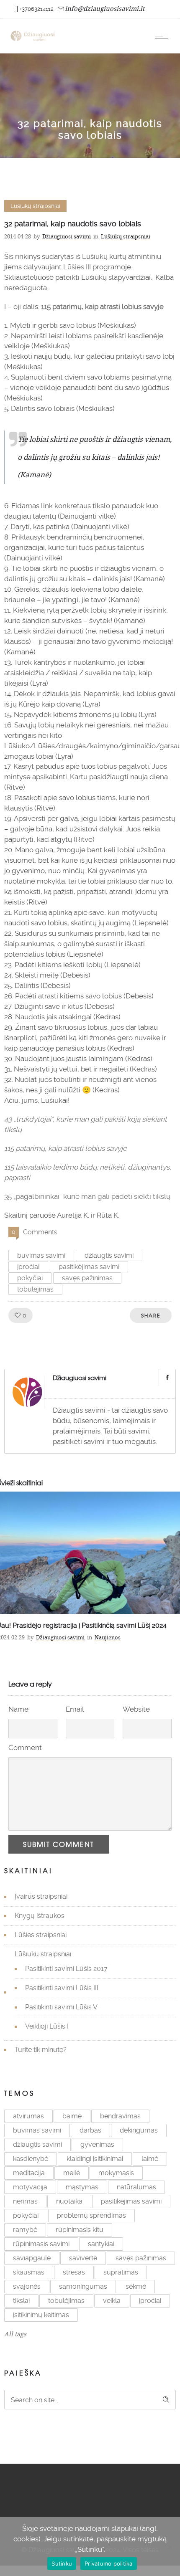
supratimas (121, 2272)
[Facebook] (167, 1378)
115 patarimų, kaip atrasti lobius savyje (102, 306)
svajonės (27, 2286)
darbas (90, 2130)
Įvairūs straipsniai (41, 1896)
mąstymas (82, 2187)
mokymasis (116, 2173)
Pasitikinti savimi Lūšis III (62, 1988)
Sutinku (62, 2563)
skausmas (29, 2272)
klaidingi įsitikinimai (95, 2159)
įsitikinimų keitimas (41, 2315)
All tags (15, 2334)
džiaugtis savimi (109, 1255)
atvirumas (28, 2116)
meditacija (29, 2173)
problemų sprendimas (91, 2215)
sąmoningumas (83, 2286)
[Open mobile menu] (163, 36)
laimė (150, 2159)
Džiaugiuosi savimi (67, 236)
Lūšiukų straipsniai (43, 1954)
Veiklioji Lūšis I (47, 2026)
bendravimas (120, 2116)
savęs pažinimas (87, 1278)
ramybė (25, 2230)
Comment (25, 1748)
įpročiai (28, 1267)
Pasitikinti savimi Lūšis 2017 (66, 1969)
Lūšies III (77, 267)
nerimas (25, 2201)
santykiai (101, 2244)
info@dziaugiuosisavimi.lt (105, 8)
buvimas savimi (41, 1255)
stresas (74, 2272)
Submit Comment (59, 1844)
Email (75, 1709)
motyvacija (30, 2187)
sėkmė (136, 2286)
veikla (112, 2301)
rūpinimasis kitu (80, 2230)
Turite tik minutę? (41, 2050)
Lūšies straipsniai (41, 1935)
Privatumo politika (109, 2563)
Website (136, 1709)
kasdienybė (31, 2159)
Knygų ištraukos (40, 1916)
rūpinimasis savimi (41, 2244)
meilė (72, 2173)
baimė (72, 2116)
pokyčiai (30, 1278)
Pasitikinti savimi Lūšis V (61, 2007)
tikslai (21, 2301)
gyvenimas (97, 2144)
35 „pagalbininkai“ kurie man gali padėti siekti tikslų (87, 1196)
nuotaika (69, 2201)
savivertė (83, 2258)
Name (18, 1709)
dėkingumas (139, 2130)
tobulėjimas (35, 1289)
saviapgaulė (32, 2258)
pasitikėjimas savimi (89, 1267)
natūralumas (136, 2187)
